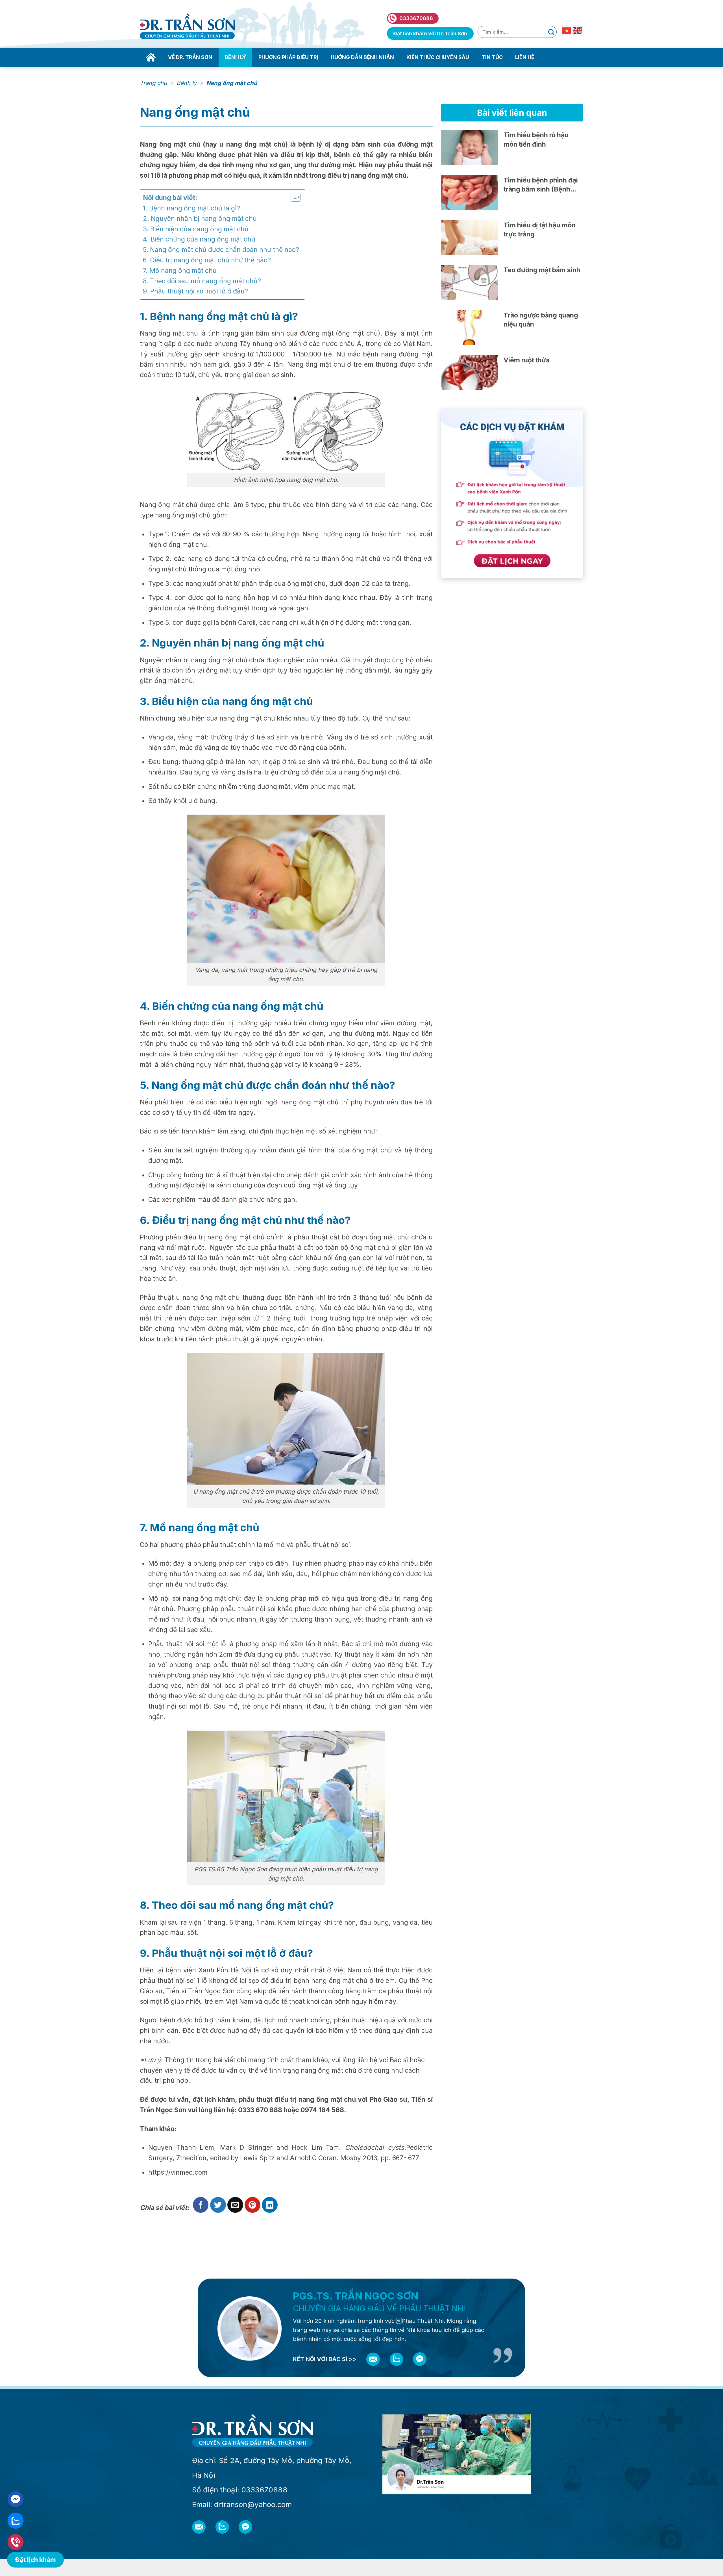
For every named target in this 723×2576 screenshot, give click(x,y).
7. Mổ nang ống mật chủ (180, 271)
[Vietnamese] (567, 30)
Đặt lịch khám (35, 2559)
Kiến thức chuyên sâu (438, 57)
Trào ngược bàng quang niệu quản (541, 320)
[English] (578, 30)
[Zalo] (397, 2359)
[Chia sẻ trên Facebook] (201, 2205)
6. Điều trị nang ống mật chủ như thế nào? (209, 260)
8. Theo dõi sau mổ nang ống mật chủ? (202, 281)
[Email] (373, 2359)
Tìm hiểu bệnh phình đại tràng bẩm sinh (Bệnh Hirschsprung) (541, 185)
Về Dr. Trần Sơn (190, 57)
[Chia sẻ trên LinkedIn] (270, 2205)
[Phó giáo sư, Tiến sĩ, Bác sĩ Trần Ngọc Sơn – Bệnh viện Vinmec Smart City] (187, 26)
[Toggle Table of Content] (293, 197)
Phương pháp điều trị (288, 57)
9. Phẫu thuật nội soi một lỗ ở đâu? (196, 291)
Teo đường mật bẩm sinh (542, 270)
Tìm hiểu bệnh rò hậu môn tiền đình (536, 140)
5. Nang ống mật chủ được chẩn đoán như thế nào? (221, 250)
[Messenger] (420, 2359)
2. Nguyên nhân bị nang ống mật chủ (201, 219)
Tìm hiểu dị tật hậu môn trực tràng (540, 230)
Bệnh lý (235, 57)
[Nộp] (551, 32)
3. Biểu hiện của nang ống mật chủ (196, 229)
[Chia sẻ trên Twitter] (218, 2205)
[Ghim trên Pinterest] (252, 2205)
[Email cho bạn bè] (235, 2205)
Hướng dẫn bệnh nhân (362, 57)
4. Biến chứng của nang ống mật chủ (200, 239)
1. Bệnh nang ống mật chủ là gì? (191, 208)
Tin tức (492, 57)
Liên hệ (525, 57)
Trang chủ (153, 83)
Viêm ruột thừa (527, 360)
